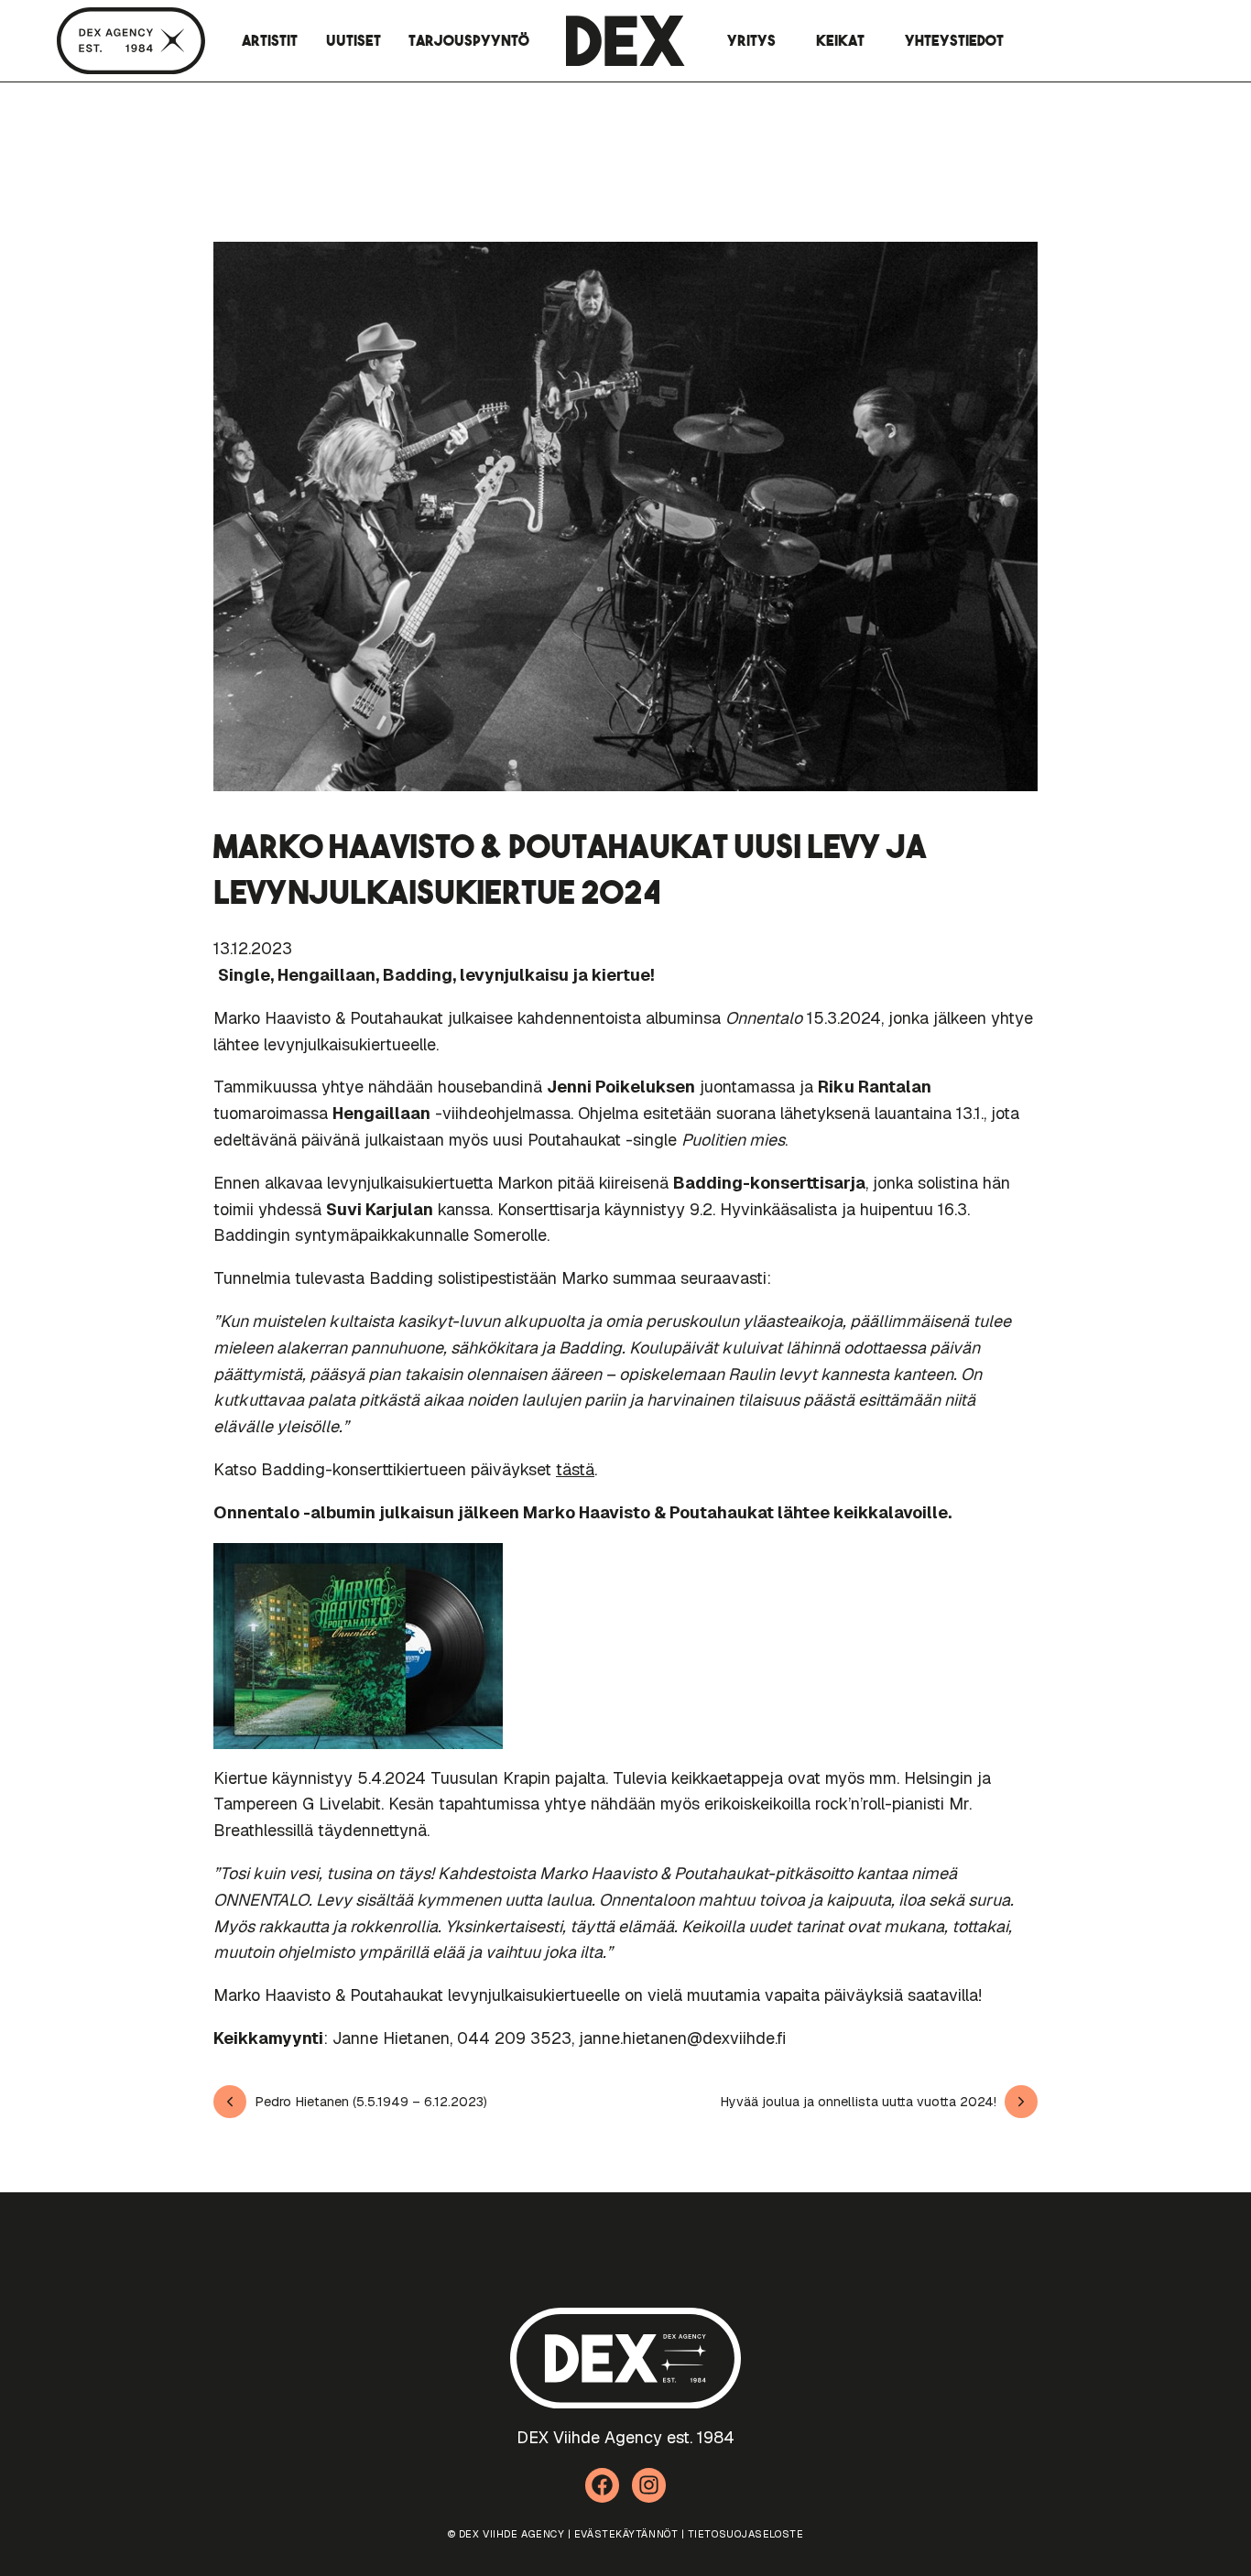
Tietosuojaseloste (745, 2534)
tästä (575, 1469)
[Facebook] (603, 2485)
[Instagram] (649, 2485)
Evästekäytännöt (626, 2534)
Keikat (840, 40)
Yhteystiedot (954, 40)
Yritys (751, 40)
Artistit (270, 40)
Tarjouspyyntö (469, 40)
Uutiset (354, 40)
